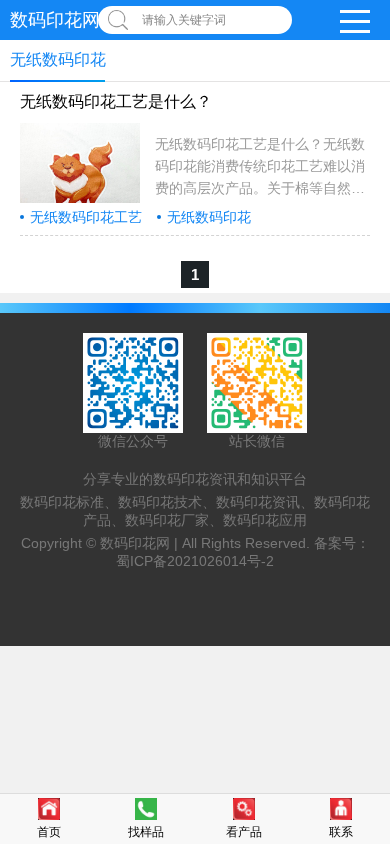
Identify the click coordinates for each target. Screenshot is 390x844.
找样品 (146, 832)
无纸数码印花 (209, 217)
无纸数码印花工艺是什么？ (116, 101)
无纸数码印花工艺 (86, 217)
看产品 (244, 832)
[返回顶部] (369, 739)
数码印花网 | (141, 543)
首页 (49, 832)
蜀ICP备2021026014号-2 (195, 561)
